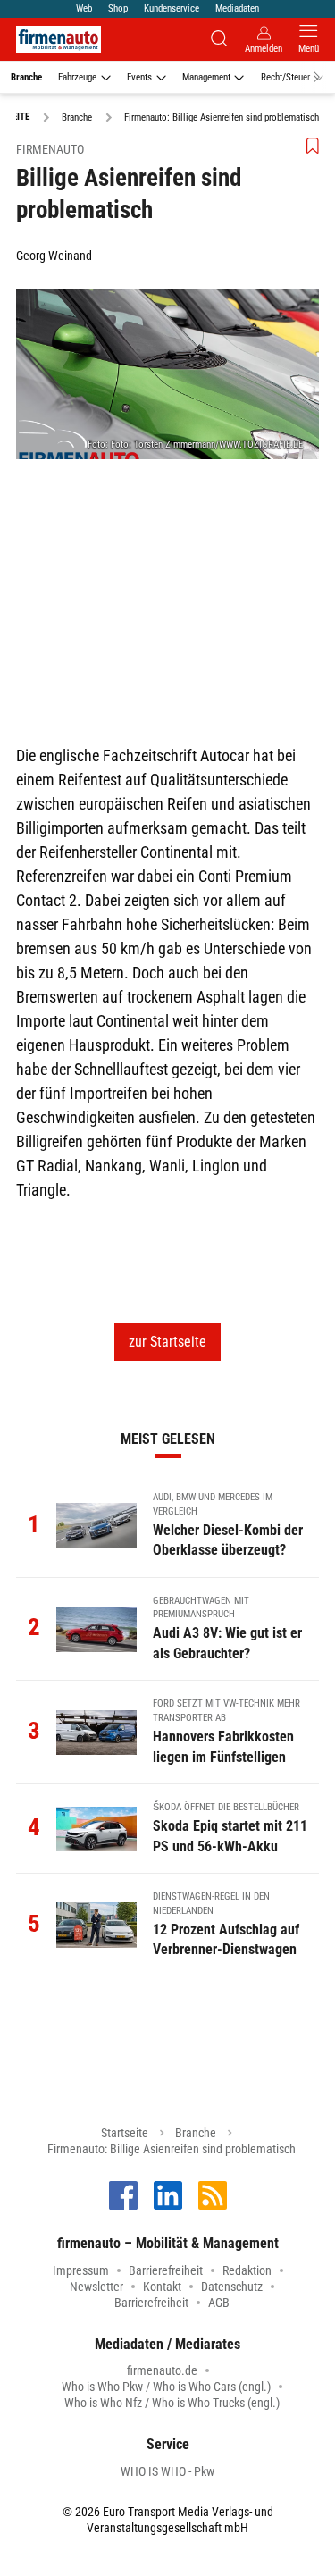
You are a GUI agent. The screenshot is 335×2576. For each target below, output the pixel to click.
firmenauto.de (162, 2370)
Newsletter (96, 2287)
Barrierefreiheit (166, 2270)
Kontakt (162, 2287)
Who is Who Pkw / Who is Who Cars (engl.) (166, 2387)
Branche (26, 77)
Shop (118, 8)
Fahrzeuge (77, 77)
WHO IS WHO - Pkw (167, 2471)
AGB (219, 2303)
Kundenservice (172, 8)
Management (206, 77)
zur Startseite (167, 1342)
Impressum (81, 2270)
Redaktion (247, 2270)
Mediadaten (237, 8)
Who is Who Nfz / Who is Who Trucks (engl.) (172, 2403)
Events (139, 77)
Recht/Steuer (285, 77)
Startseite (125, 2133)
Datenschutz (232, 2287)
